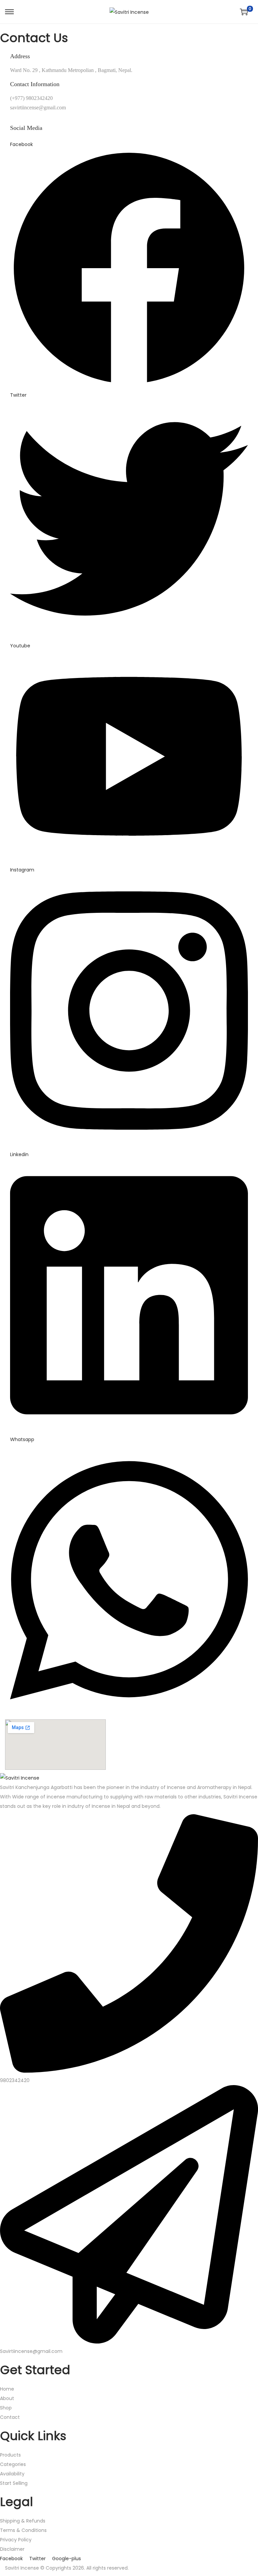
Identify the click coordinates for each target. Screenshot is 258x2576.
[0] (244, 12)
